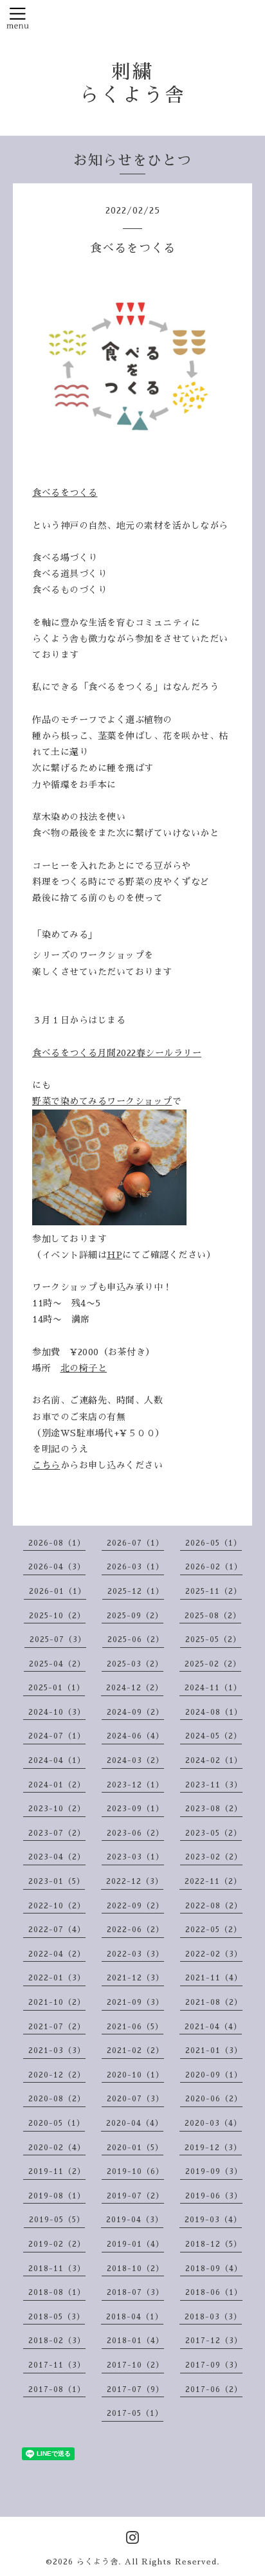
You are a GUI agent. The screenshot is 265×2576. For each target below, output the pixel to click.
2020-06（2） (214, 2099)
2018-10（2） (135, 2269)
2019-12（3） (213, 2148)
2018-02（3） (57, 2341)
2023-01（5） (57, 1881)
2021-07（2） (57, 2027)
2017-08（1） (57, 2389)
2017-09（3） (214, 2365)
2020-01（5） (135, 2148)
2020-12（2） (57, 2075)
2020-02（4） (57, 2148)
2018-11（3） (57, 2269)
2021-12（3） (135, 1978)
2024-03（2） (135, 1760)
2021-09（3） (135, 2002)
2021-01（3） (214, 2051)
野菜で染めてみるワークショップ (102, 1101)
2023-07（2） (57, 1833)
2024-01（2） (57, 1785)
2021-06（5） (135, 2027)
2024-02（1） (214, 1760)
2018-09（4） (214, 2269)
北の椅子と (84, 1368)
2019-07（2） (135, 2196)
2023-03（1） (135, 1857)
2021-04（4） (213, 2027)
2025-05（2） (213, 1640)
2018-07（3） (135, 2292)
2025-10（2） (57, 1616)
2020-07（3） (135, 2099)
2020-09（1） (214, 2075)
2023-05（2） (214, 1833)
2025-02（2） (213, 1664)
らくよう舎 (97, 2562)
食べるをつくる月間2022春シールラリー (117, 1053)
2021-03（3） (57, 2051)
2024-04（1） (57, 1760)
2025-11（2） (214, 1591)
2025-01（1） (57, 1688)
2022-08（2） (214, 1906)
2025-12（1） (136, 1591)
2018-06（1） (214, 2292)
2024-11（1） (213, 1688)
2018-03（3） (213, 2317)
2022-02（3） (214, 1954)
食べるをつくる (65, 493)
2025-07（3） (58, 1640)
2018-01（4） (135, 2341)
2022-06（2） (135, 1930)
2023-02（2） (214, 1857)
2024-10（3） (57, 1712)
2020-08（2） (57, 2099)
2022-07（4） (57, 1930)
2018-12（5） (214, 2244)
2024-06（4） (135, 1736)
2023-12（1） (135, 1785)
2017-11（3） (57, 2365)
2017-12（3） (214, 2341)
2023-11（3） (214, 1785)
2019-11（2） (57, 2171)
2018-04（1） (135, 2317)
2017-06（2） (214, 2389)
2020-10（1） (135, 2075)
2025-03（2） (135, 1664)
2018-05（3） (57, 2317)
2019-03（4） (213, 2220)
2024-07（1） (57, 1736)
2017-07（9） (135, 2389)
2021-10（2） (57, 2002)
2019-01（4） (135, 2244)
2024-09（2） (135, 1712)
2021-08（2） (214, 2002)
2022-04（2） (57, 1954)
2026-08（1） (57, 1543)
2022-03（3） (135, 1954)
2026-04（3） (57, 1567)
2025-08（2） (213, 1616)
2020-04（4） (135, 2123)
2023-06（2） (135, 1833)
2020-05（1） (57, 2123)
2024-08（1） (214, 1712)
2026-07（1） (135, 1543)
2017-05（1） (135, 2413)
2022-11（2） (213, 1881)
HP (114, 1255)
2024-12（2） (135, 1688)
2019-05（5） (57, 2220)
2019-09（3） (214, 2171)
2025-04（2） (57, 1664)
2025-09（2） (135, 1616)
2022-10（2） (57, 1906)
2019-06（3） (214, 2196)
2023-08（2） (214, 1809)
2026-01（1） (58, 1591)
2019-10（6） (135, 2171)
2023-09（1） (135, 1809)
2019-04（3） (135, 2220)
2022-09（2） (135, 1906)
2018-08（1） (57, 2292)
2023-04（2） (57, 1857)
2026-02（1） (214, 1567)
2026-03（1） (135, 1567)
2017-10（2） (135, 2365)
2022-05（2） (214, 1930)
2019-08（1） (57, 2196)
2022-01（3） (57, 1978)
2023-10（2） (57, 1809)
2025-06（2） (136, 1640)
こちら (46, 1465)
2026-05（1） (214, 1543)
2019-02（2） (57, 2244)
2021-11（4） (214, 1978)
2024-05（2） (214, 1736)
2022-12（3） (135, 1881)
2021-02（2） (135, 2051)
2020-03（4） (213, 2123)
